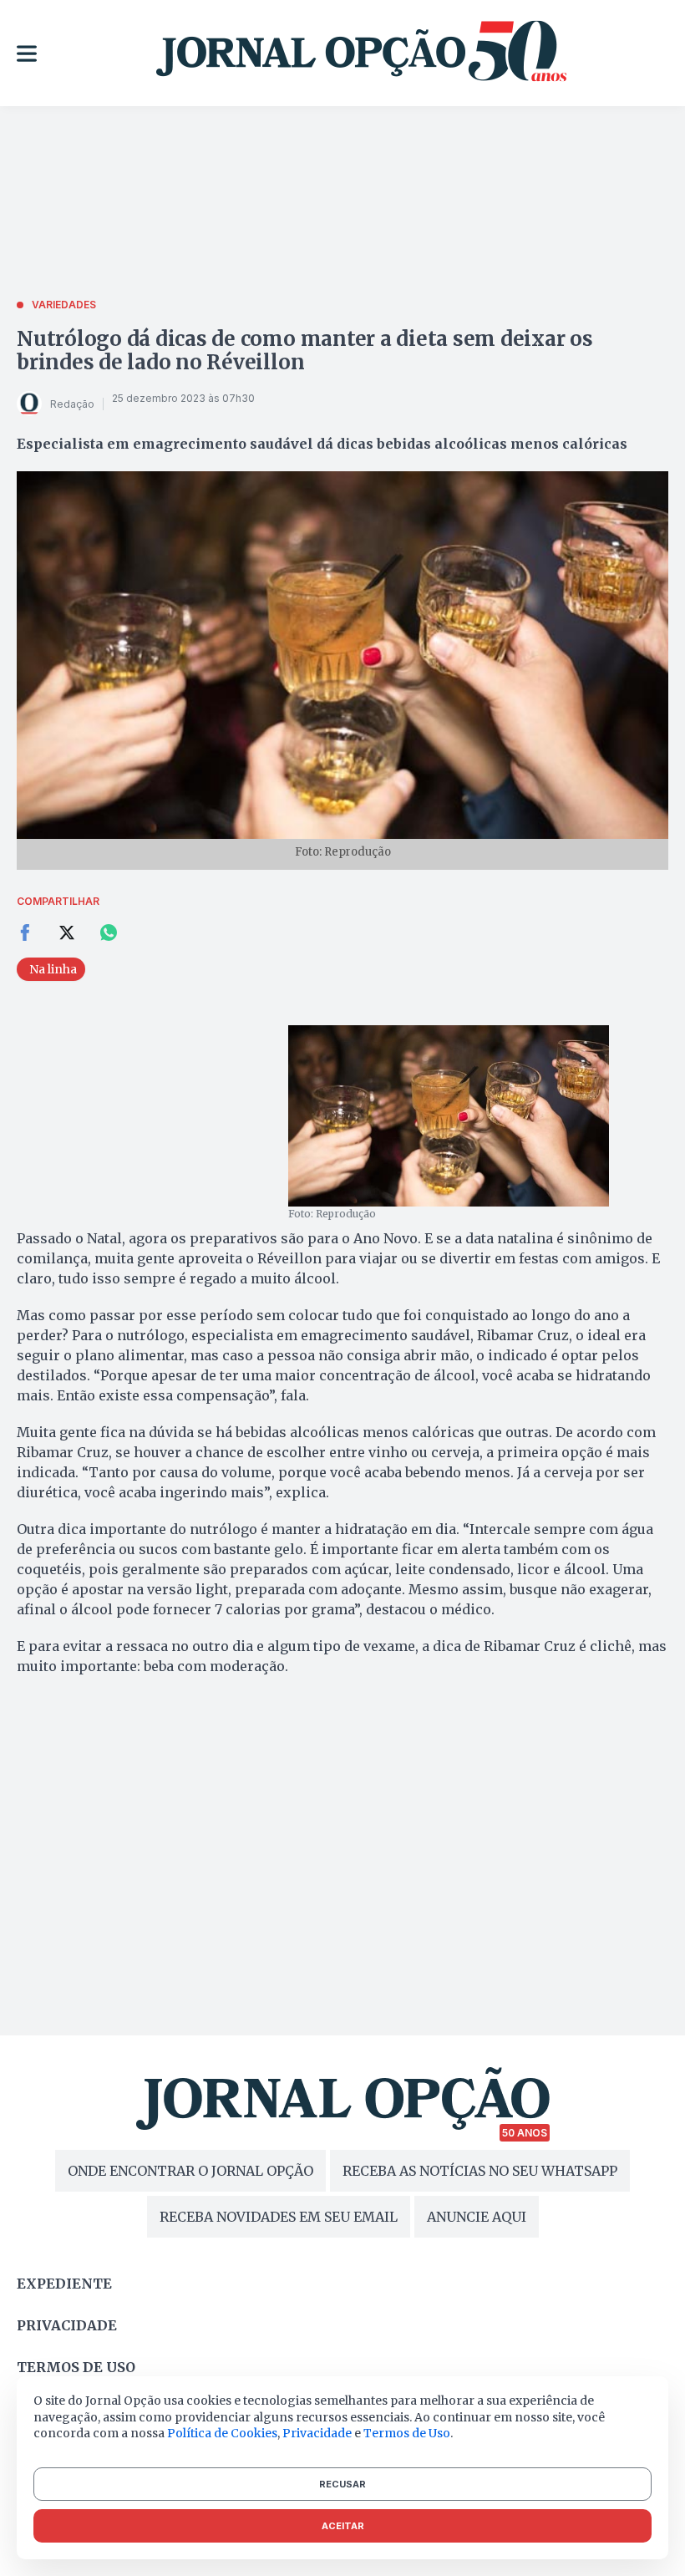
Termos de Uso (407, 2433)
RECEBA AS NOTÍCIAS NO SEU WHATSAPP (480, 2171)
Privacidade (67, 2325)
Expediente (64, 2284)
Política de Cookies (222, 2433)
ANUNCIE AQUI (477, 2217)
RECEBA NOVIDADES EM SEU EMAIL (279, 2217)
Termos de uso (76, 2367)
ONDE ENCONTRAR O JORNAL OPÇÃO (190, 2171)
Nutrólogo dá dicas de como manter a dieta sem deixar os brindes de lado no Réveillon (305, 351)
